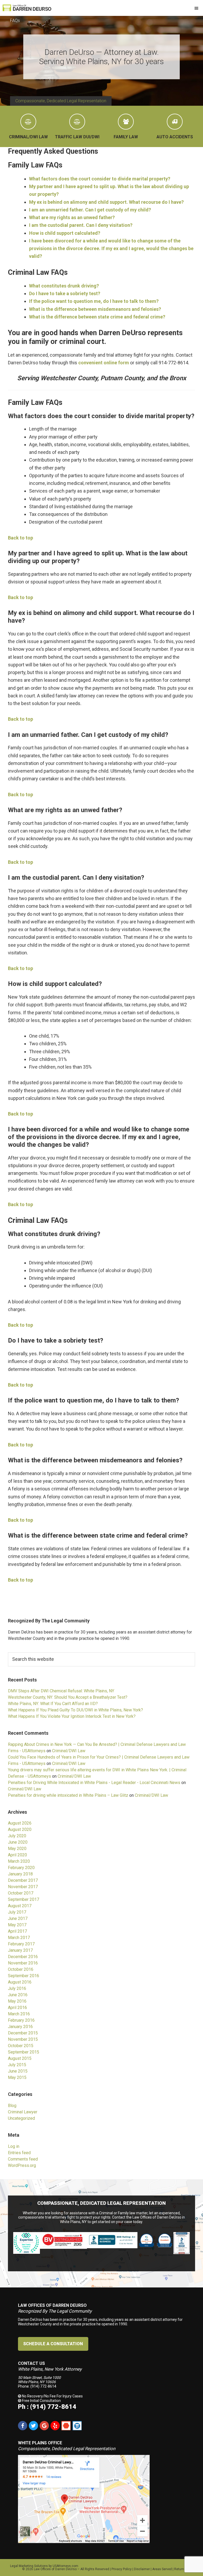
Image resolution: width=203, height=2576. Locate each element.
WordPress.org (22, 2165)
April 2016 (17, 2008)
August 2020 (20, 1829)
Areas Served (162, 2569)
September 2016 (24, 1976)
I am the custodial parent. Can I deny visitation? (81, 225)
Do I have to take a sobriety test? (65, 293)
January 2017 (20, 1950)
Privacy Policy (122, 2569)
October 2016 (21, 1969)
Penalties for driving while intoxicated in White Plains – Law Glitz (68, 1795)
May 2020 (17, 1849)
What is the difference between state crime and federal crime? (97, 317)
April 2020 (17, 1855)
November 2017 (23, 1887)
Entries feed (19, 2153)
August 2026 (20, 1823)
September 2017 (24, 1899)
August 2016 (20, 1982)
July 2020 (17, 1836)
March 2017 (19, 1938)
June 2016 (18, 1995)
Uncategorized (21, 2118)
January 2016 (20, 2027)
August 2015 (20, 2058)
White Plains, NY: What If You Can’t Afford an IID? (53, 1704)
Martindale (66, 2426)
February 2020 (21, 1868)
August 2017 (20, 1906)
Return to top (184, 2569)
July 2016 (17, 1988)
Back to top (20, 538)
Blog (12, 2106)
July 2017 (17, 1912)
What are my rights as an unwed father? (72, 217)
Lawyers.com (77, 2426)
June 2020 (18, 1842)
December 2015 (23, 2033)
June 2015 (18, 2071)
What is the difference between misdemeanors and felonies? (95, 309)
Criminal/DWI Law (69, 1751)
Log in (14, 2146)
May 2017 (17, 1925)
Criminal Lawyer (23, 2112)
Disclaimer (142, 2569)
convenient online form (104, 363)
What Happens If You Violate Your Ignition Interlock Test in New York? (72, 1716)
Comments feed (23, 2159)
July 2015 (17, 2065)
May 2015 (17, 2077)
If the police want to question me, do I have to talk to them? (94, 301)
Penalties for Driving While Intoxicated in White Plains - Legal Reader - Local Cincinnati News (94, 1783)
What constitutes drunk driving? (64, 286)
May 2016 (17, 2001)
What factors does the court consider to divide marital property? (100, 179)
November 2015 (23, 2039)
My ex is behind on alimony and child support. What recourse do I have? (106, 202)
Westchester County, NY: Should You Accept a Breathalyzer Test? (68, 1697)
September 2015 (24, 2052)
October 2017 (21, 1893)
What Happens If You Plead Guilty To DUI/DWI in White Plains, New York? (75, 1710)
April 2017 (17, 1931)
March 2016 (19, 2014)
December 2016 (23, 1957)
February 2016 (21, 2020)
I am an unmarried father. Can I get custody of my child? (90, 210)
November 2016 (23, 1963)
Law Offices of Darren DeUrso (55, 2569)
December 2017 (23, 1880)
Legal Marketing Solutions (29, 2566)
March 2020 (19, 1861)
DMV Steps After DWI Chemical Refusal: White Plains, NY (61, 1691)
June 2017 (18, 1918)
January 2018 (20, 1874)
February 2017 (21, 1944)
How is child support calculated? (65, 233)
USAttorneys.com (65, 2566)
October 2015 (21, 2046)
